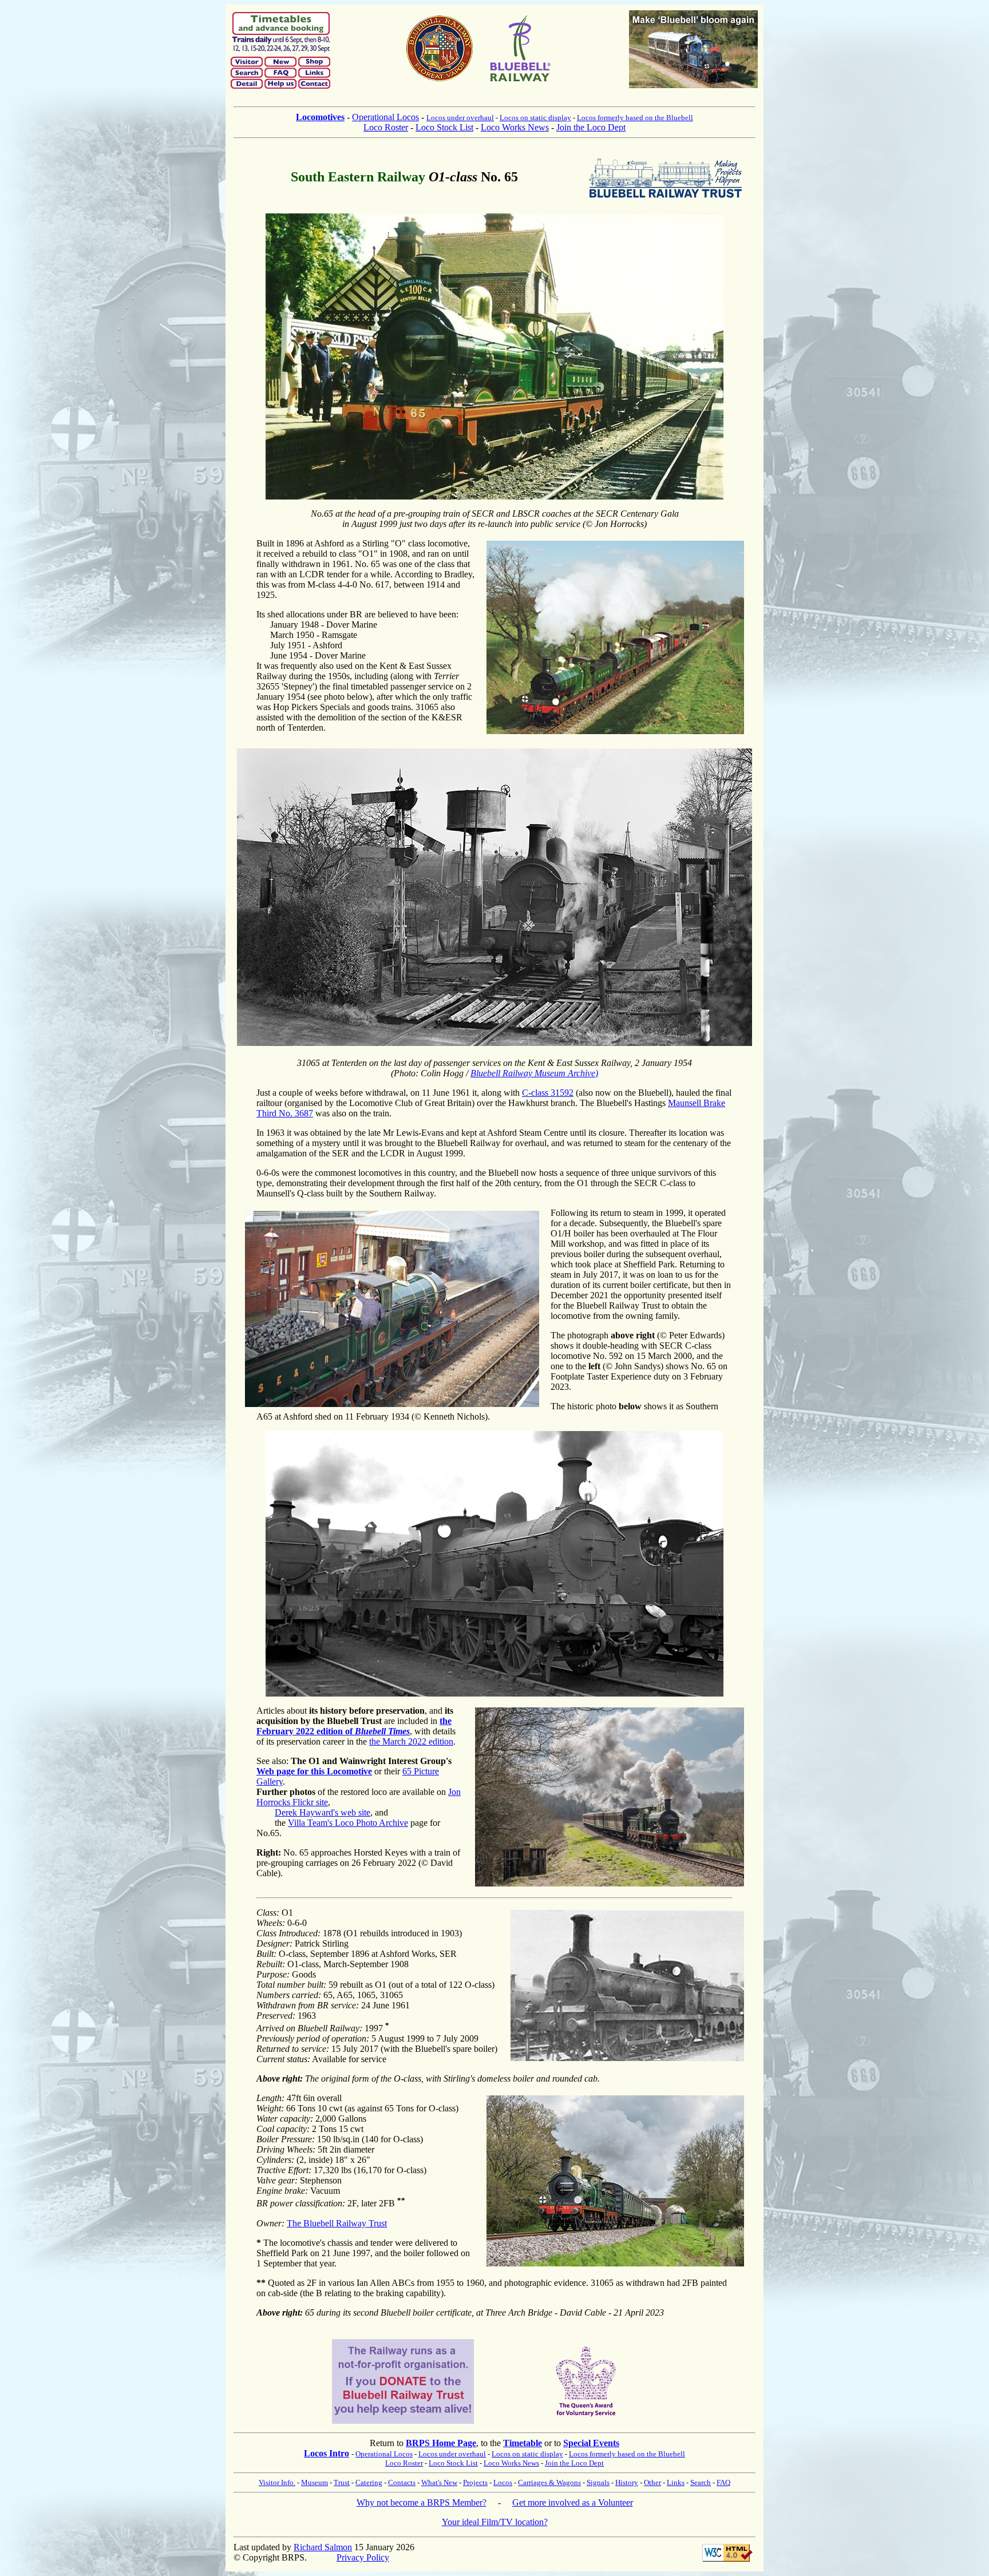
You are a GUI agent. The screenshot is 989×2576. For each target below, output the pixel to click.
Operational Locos (385, 117)
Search (701, 2482)
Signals (598, 2482)
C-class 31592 (548, 1093)
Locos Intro (327, 2453)
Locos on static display (535, 118)
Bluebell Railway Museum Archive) (534, 1073)
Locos (503, 2482)
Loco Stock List (444, 127)
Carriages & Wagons (549, 2482)
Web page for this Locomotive (314, 1771)
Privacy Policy (363, 2557)
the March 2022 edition (411, 1741)
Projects (475, 2482)
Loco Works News (515, 127)
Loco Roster (386, 127)
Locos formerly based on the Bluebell (635, 118)
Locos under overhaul (460, 118)
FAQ (723, 2482)
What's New (439, 2482)
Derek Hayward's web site (323, 1812)
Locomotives (320, 117)
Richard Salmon (323, 2547)
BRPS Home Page (441, 2443)
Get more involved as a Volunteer (573, 2502)
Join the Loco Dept (591, 127)
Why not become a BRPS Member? (422, 2502)
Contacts (402, 2482)
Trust (342, 2482)
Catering (369, 2482)
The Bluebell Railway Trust (337, 2223)
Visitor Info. (277, 2482)
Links (676, 2482)
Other (652, 2482)
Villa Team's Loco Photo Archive (348, 1823)
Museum (314, 2482)
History (627, 2482)
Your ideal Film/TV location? (495, 2522)
